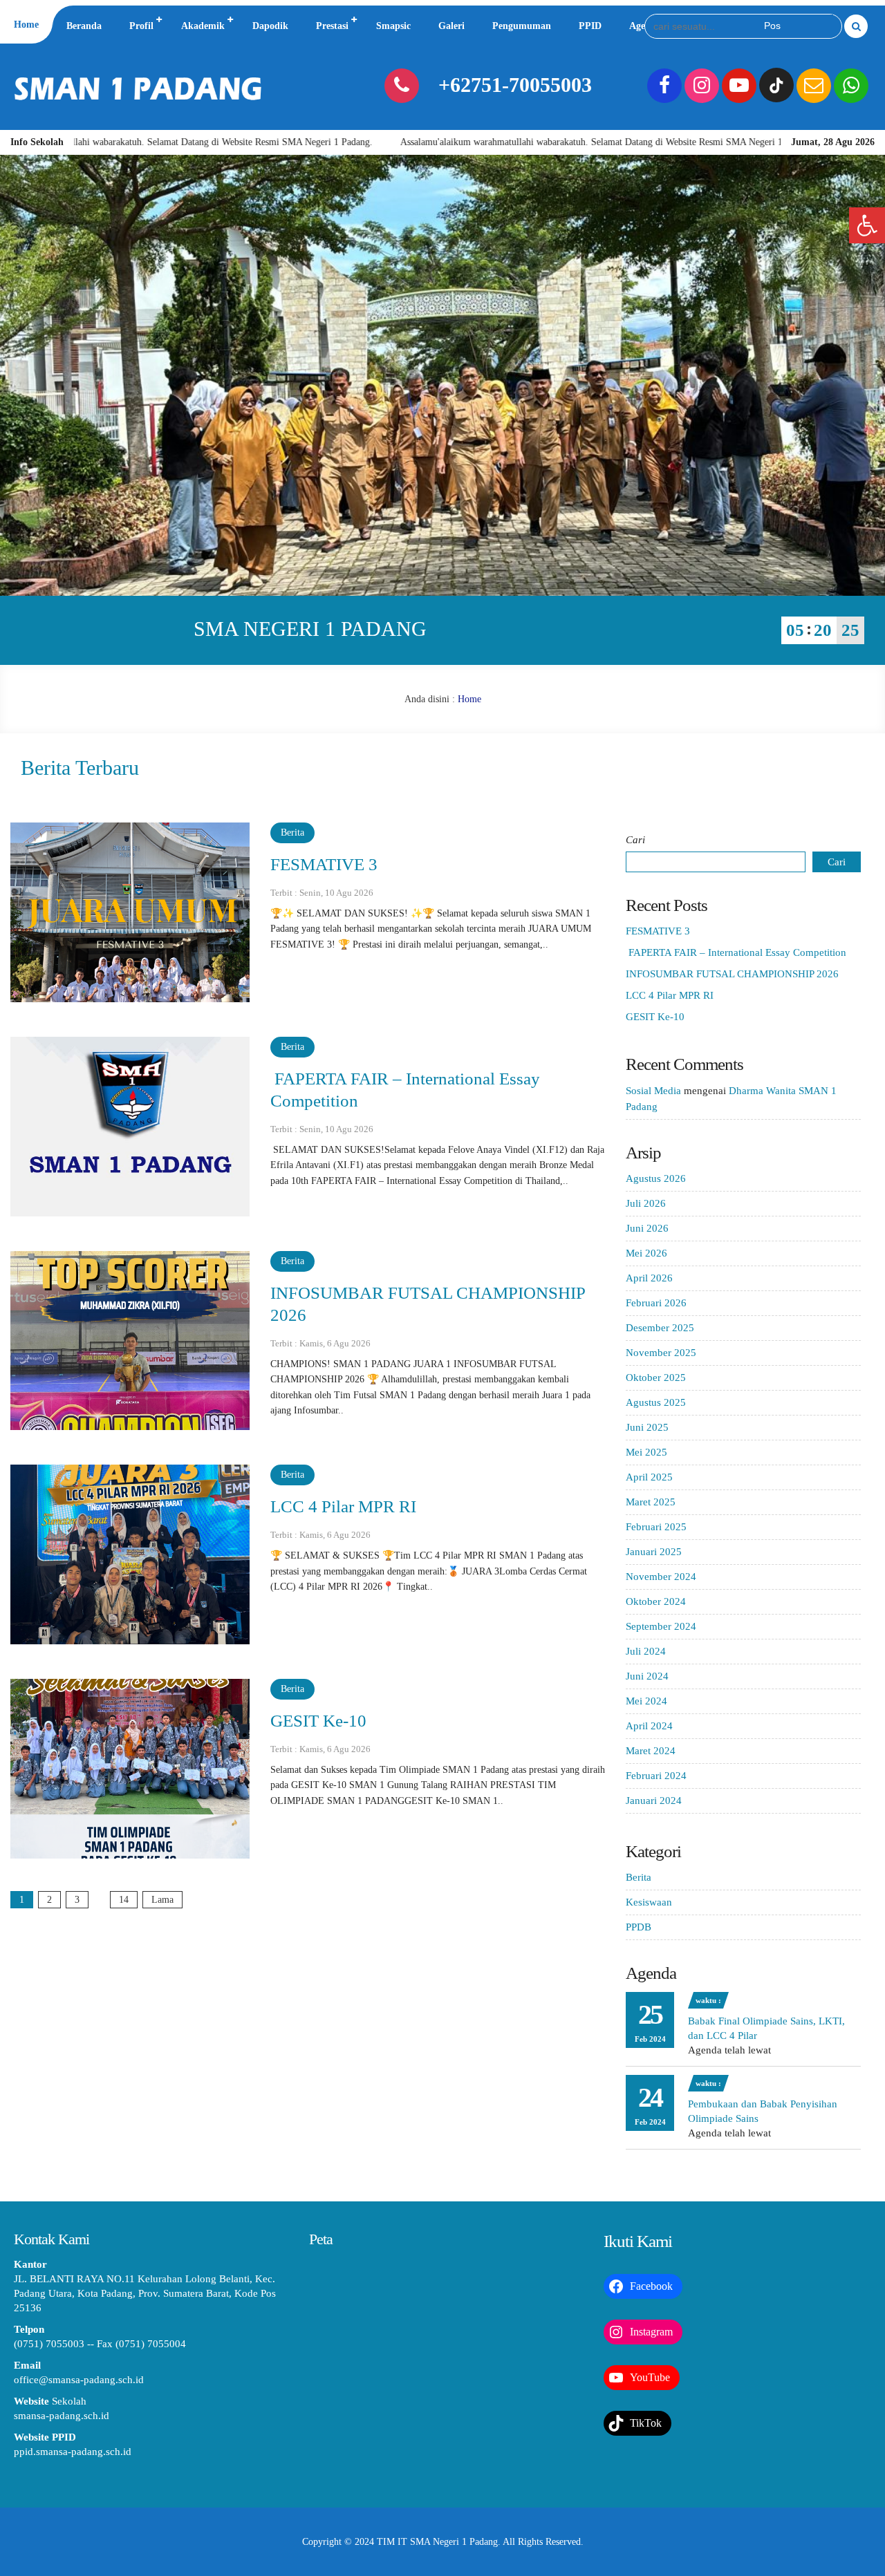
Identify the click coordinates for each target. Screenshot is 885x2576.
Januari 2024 (654, 1801)
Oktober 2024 (656, 1601)
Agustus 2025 (656, 1402)
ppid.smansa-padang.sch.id (73, 2452)
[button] (867, 225)
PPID (590, 26)
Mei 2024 (646, 1701)
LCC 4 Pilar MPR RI (343, 1506)
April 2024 (649, 1726)
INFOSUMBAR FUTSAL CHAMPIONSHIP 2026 (732, 974)
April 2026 (649, 1278)
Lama (162, 1900)
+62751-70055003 (515, 85)
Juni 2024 (647, 1676)
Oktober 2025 (656, 1378)
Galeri (451, 26)
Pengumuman (522, 26)
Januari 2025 (654, 1552)
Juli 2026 (646, 1203)
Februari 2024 (656, 1776)
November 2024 (661, 1577)
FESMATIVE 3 (324, 864)
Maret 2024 (651, 1751)
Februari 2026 (656, 1303)
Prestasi (332, 26)
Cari (635, 840)
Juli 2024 (646, 1651)
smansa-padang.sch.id (62, 2416)
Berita (292, 833)
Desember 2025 (660, 1328)
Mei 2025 (646, 1452)
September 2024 (661, 1626)
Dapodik (270, 26)
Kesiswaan (649, 1902)
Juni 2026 (647, 1228)
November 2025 (661, 1353)
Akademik (203, 26)
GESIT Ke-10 (318, 1721)
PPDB (639, 1927)
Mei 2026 (646, 1253)
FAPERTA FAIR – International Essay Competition (736, 952)
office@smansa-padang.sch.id (79, 2380)
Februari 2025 (656, 1527)
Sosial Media (653, 1091)
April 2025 (649, 1477)
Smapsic (393, 26)
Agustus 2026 (656, 1178)
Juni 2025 (647, 1427)
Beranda (84, 26)
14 (124, 1900)
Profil (141, 26)
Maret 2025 (651, 1502)
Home (26, 25)
